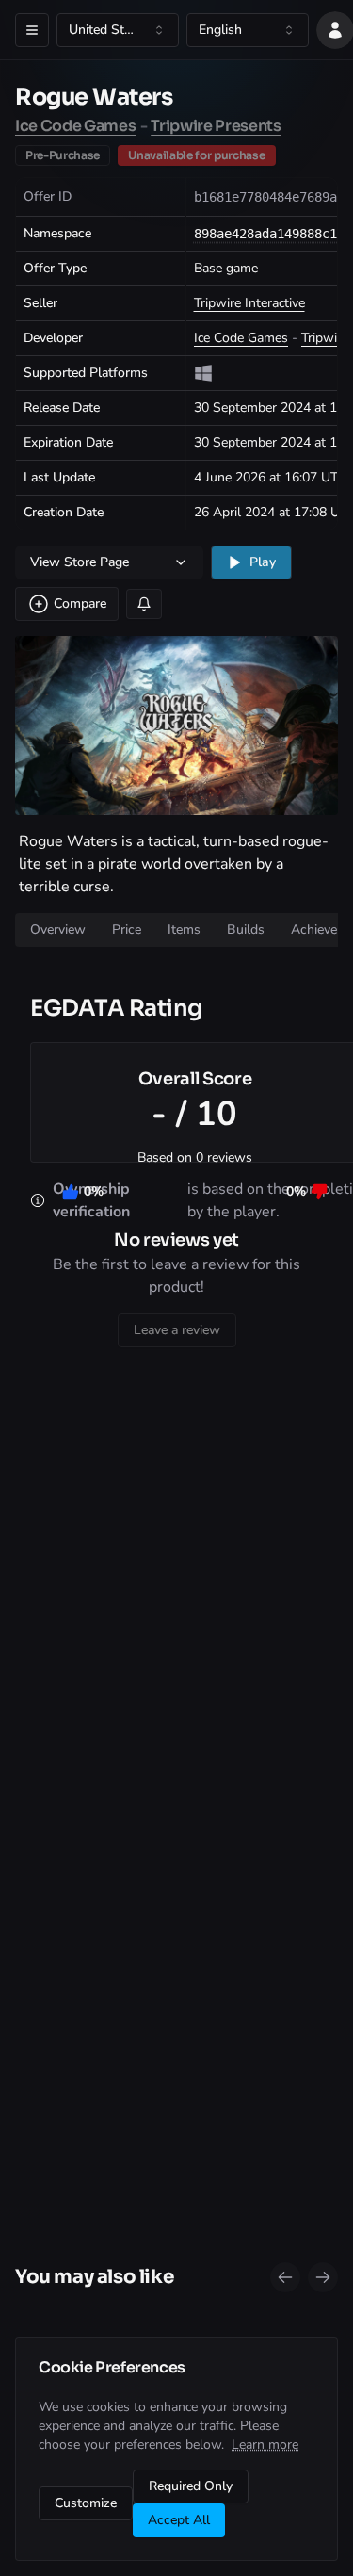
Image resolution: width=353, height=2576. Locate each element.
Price (127, 929)
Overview (58, 929)
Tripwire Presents (216, 126)
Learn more (265, 2445)
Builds (246, 929)
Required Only (191, 2486)
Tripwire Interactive (249, 303)
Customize (86, 2503)
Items (184, 929)
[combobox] (118, 30)
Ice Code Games (76, 126)
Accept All (179, 2520)
